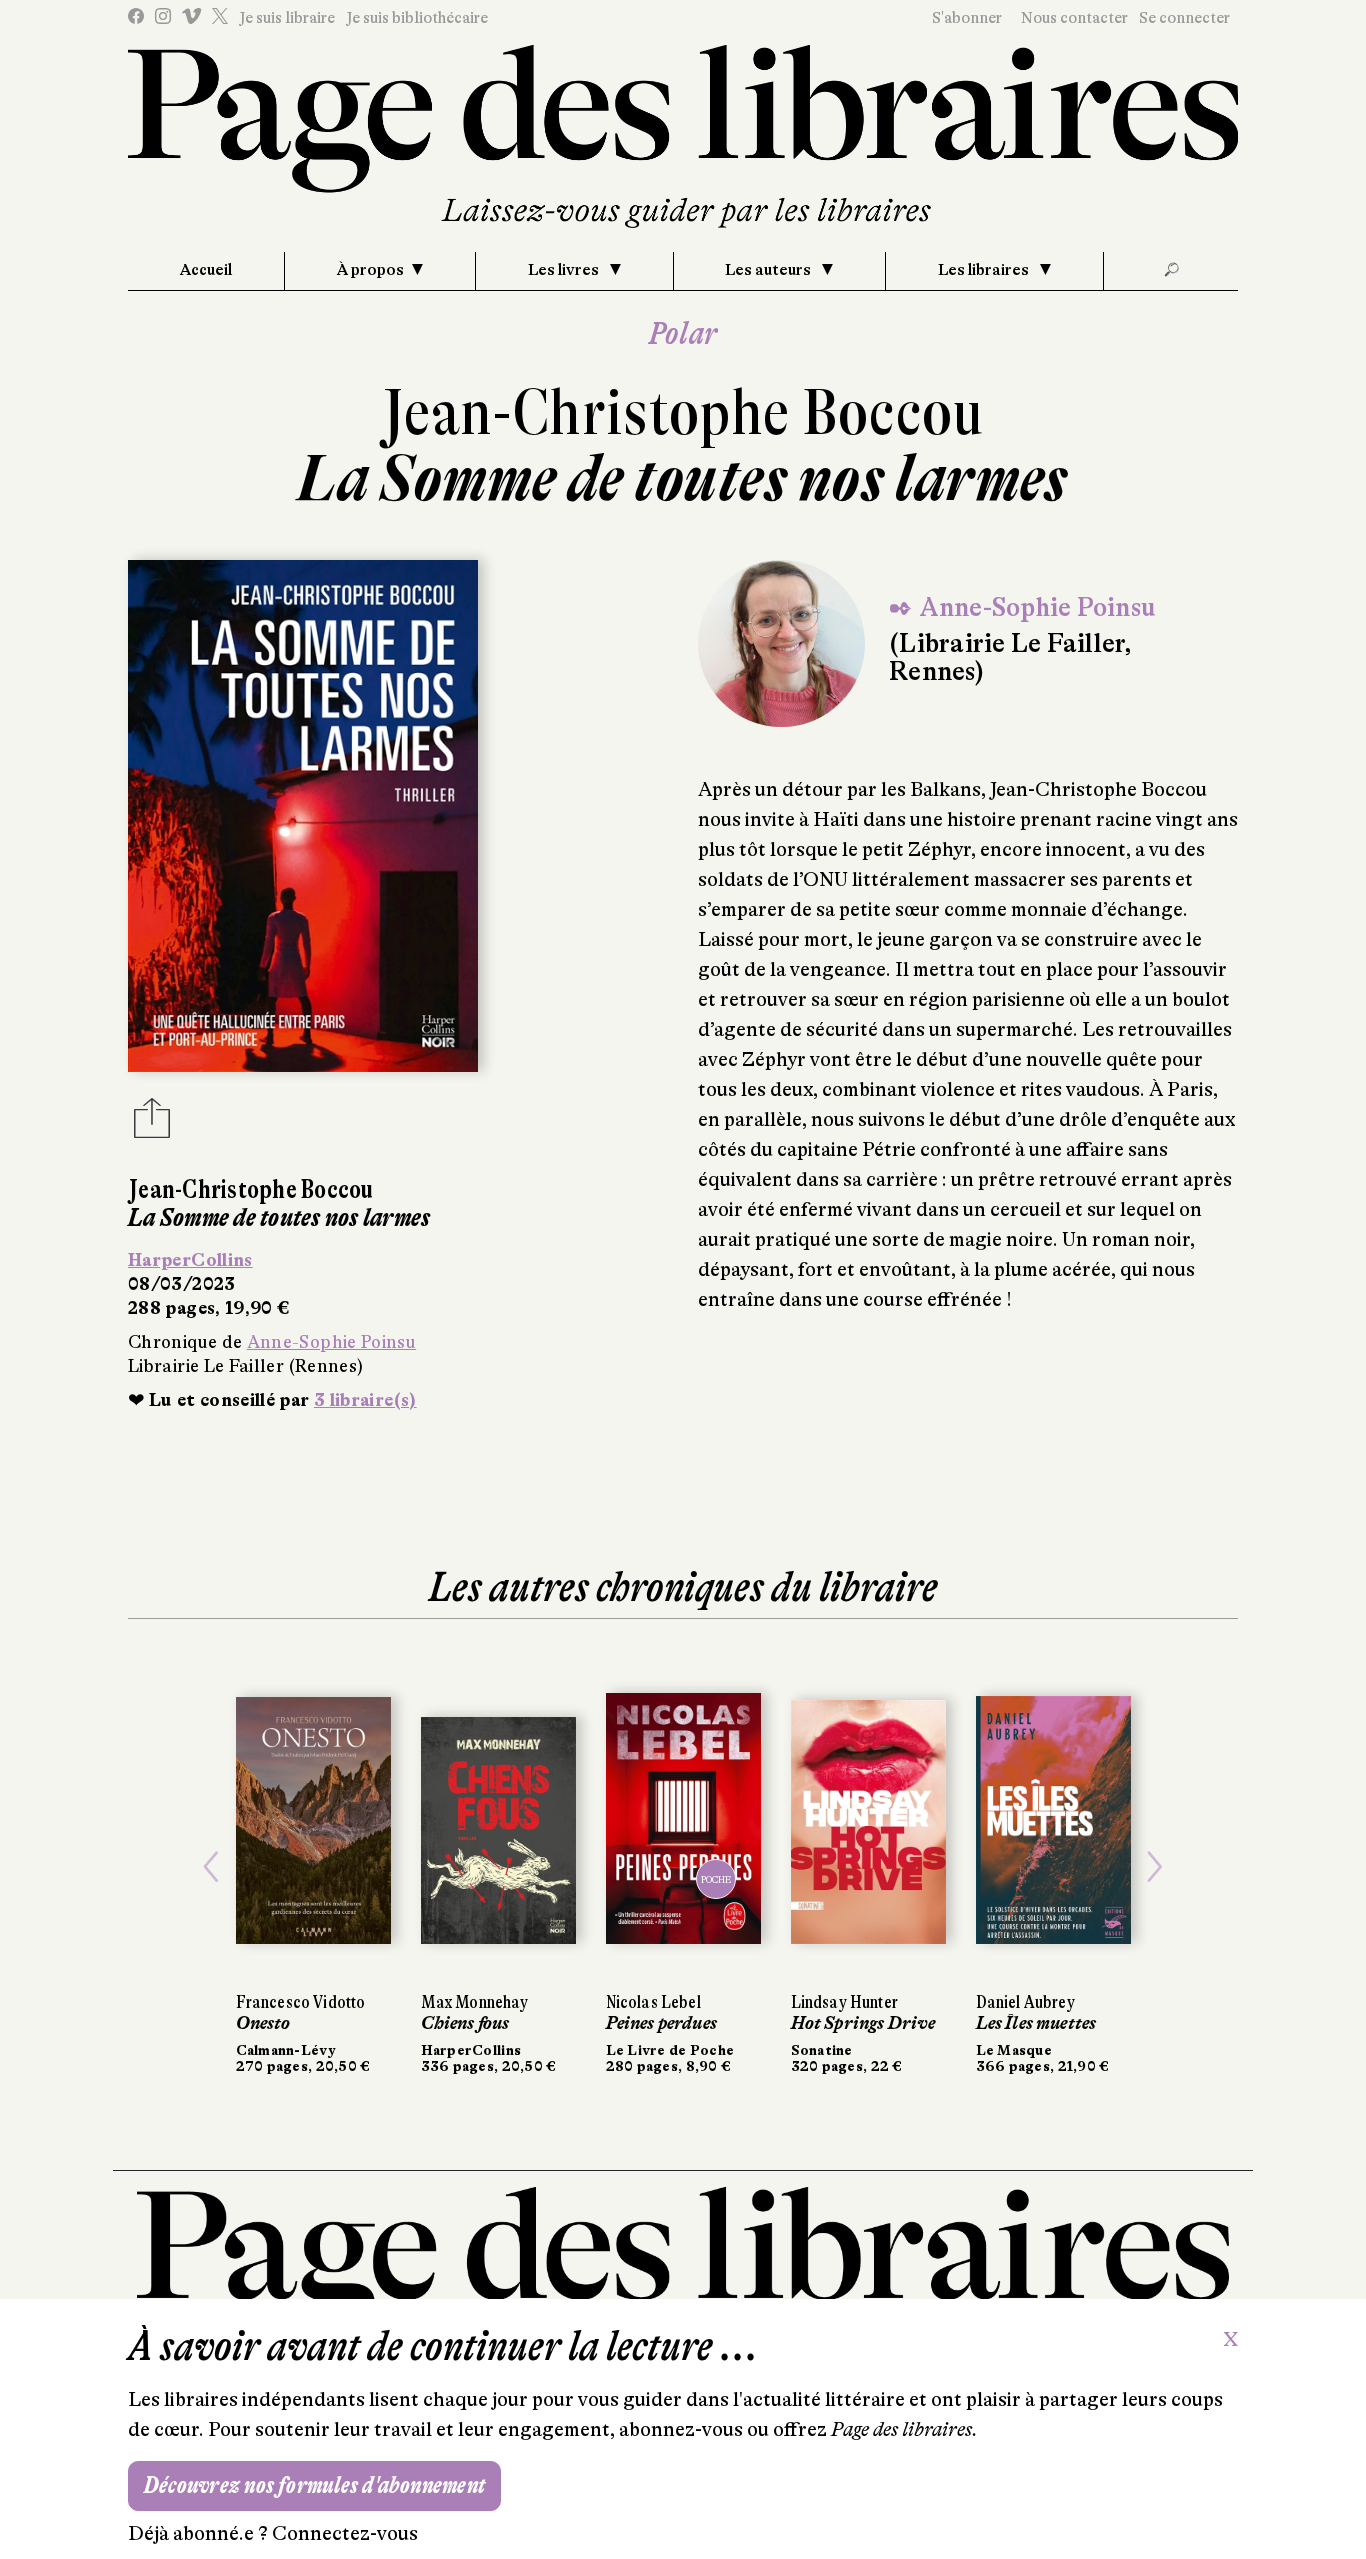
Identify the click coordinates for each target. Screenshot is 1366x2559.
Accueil (206, 270)
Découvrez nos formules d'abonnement (314, 2485)
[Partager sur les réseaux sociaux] (152, 1124)
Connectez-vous (345, 2533)
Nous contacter (1074, 18)
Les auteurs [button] (769, 270)
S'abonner (967, 18)
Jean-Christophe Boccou (683, 412)
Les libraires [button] (985, 270)
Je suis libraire (287, 18)
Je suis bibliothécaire (417, 18)
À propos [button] (370, 270)
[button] (211, 1866)
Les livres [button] (565, 270)
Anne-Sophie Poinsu (331, 1342)
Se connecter (1184, 18)
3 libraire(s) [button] (365, 1400)
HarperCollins (190, 1260)
